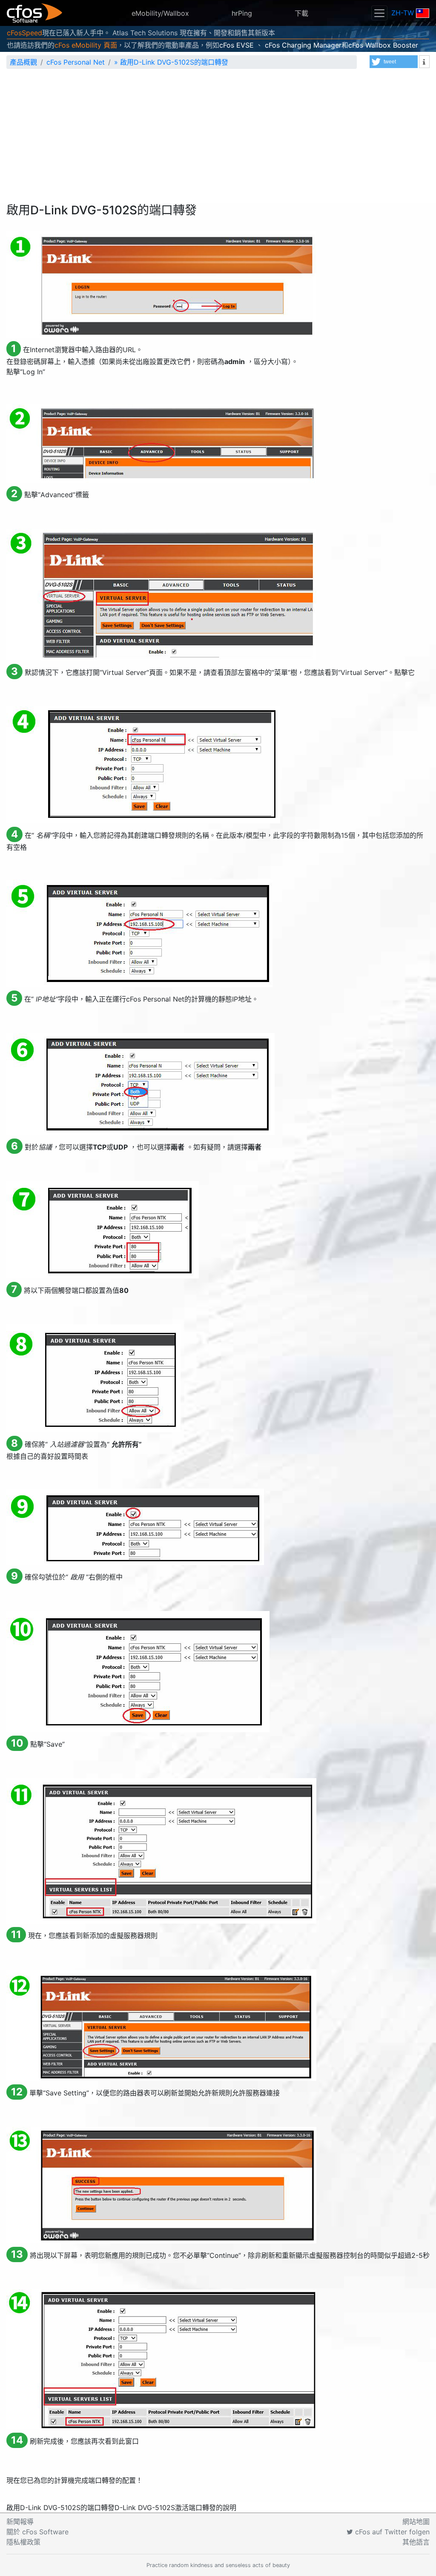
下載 (301, 13)
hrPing (242, 13)
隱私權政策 (23, 2542)
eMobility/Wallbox (160, 13)
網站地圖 (416, 2522)
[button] (394, 62)
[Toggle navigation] (379, 13)
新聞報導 (20, 2522)
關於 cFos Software (37, 2532)
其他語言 (416, 2542)
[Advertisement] (218, 139)
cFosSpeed (24, 33)
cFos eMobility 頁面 (86, 45)
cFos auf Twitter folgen (391, 2532)
